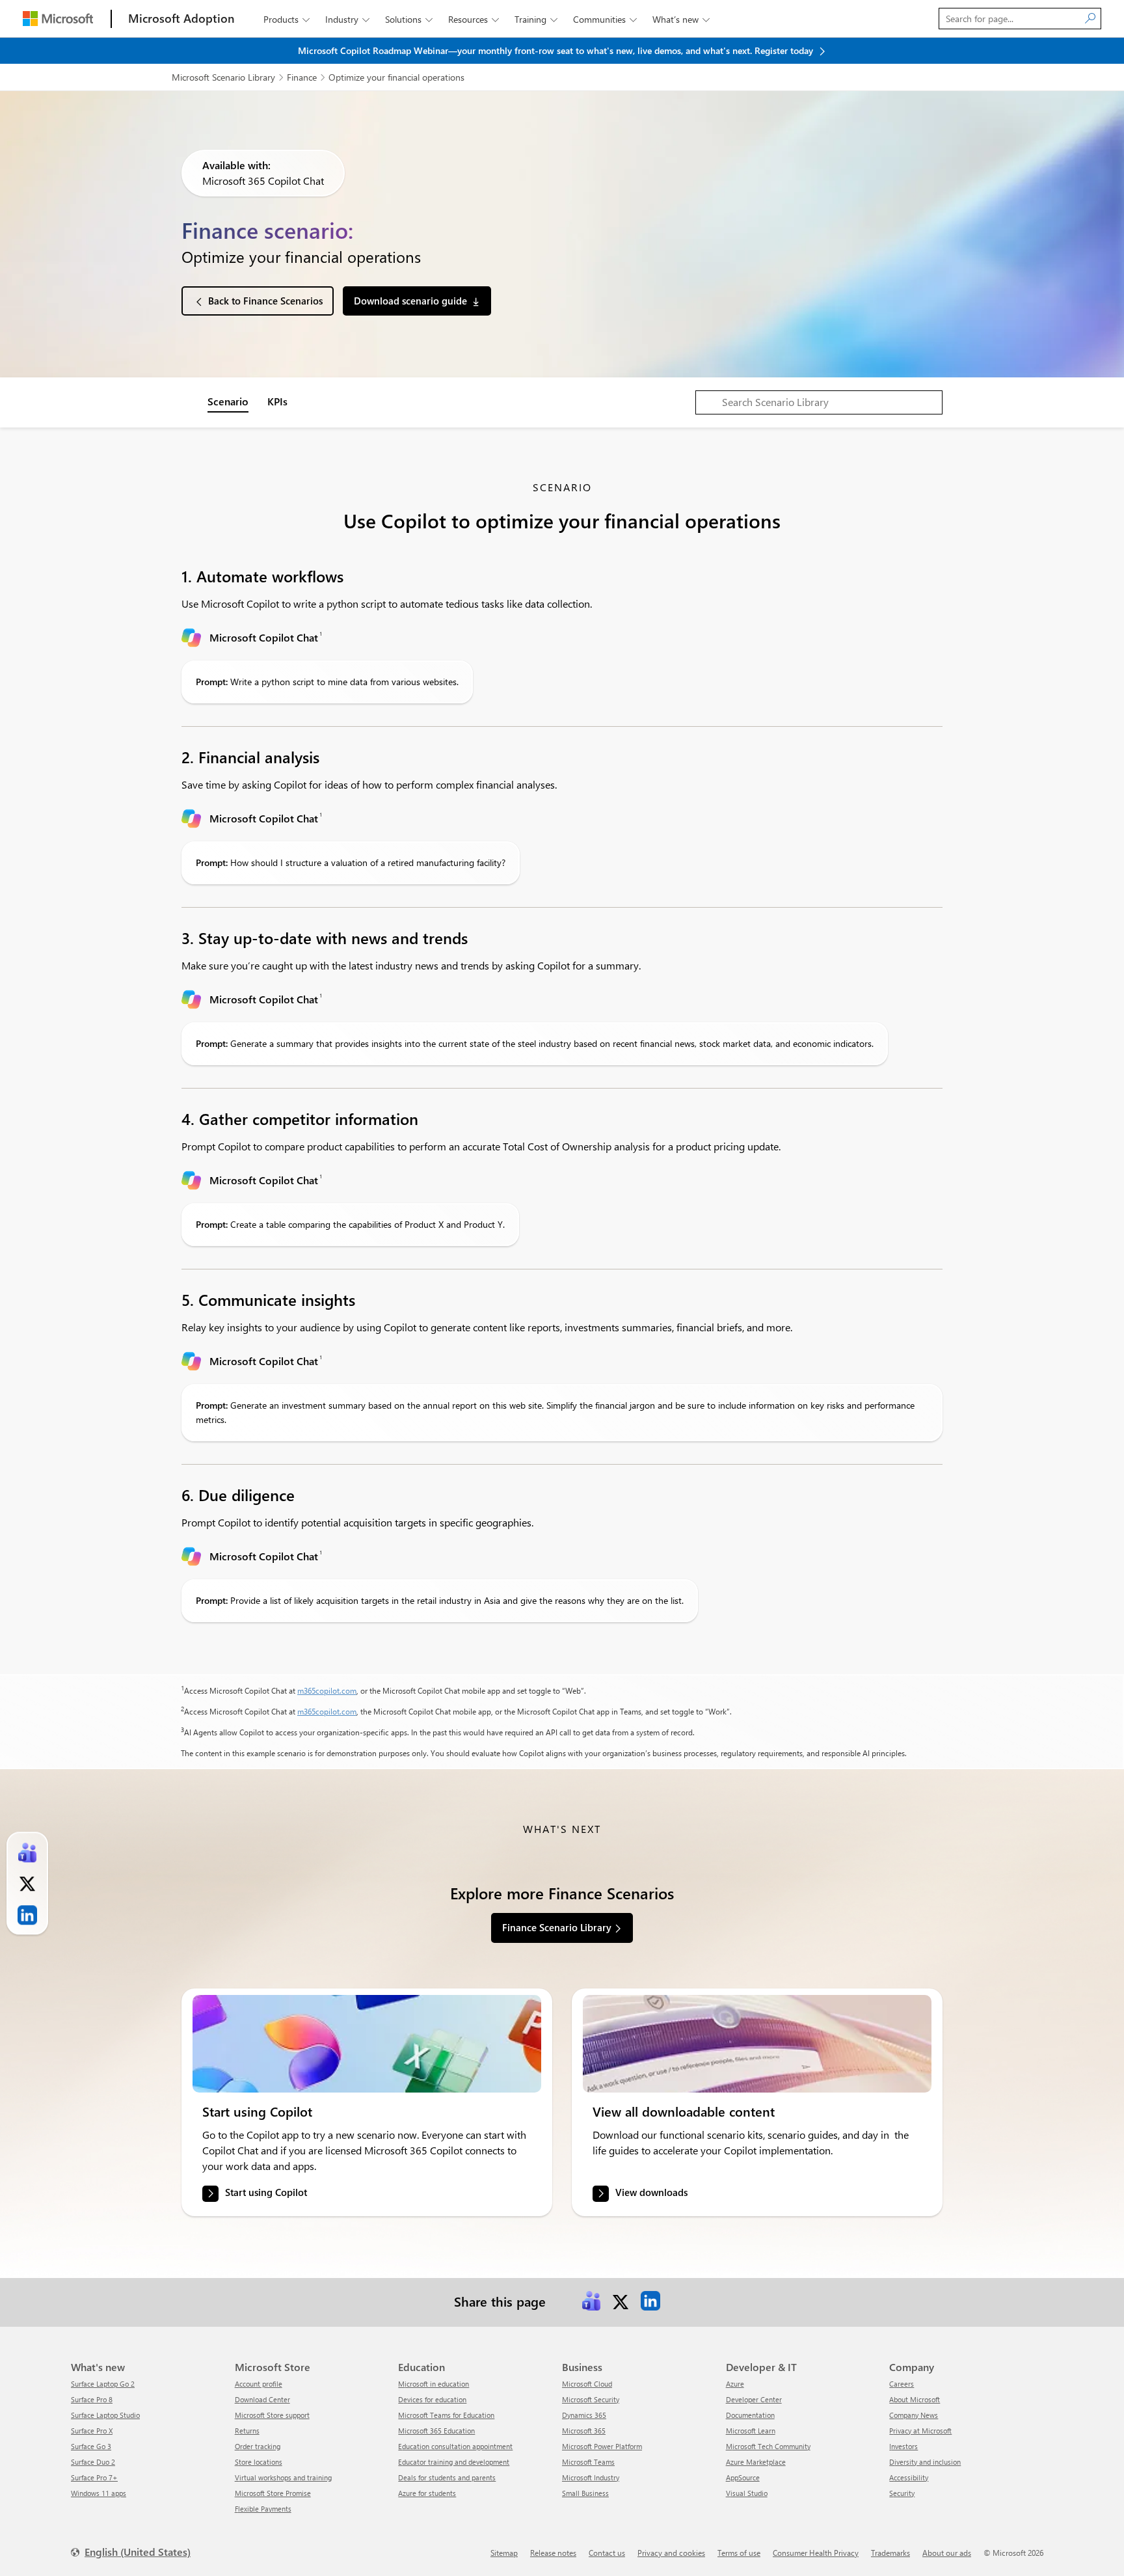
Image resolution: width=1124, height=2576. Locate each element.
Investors (903, 2446)
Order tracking (258, 2446)
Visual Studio (747, 2493)
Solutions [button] (409, 19)
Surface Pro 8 (92, 2399)
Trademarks (890, 2553)
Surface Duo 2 (93, 2462)
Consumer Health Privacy (816, 2553)
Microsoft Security (591, 2399)
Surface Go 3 (91, 2446)
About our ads (947, 2553)
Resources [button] (474, 19)
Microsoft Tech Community (768, 2446)
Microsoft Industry (591, 2477)
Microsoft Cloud (587, 2384)
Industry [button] (347, 19)
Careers (902, 2384)
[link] (367, 2044)
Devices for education (432, 2399)
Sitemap (504, 2553)
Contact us (607, 2553)
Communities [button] (605, 19)
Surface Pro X (92, 2431)
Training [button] (536, 19)
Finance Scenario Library (557, 1927)
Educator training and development (454, 2462)
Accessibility (909, 2477)
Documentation (750, 2415)
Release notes (553, 2553)
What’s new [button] (681, 19)
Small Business (585, 2493)
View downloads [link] (651, 2192)
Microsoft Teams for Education (446, 2415)
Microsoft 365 (584, 2431)
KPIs (277, 401)
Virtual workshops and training (283, 2477)
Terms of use (739, 2553)
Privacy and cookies (671, 2553)
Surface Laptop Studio (105, 2415)
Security (902, 2493)
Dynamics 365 (584, 2415)
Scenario (228, 401)
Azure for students (427, 2493)
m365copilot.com (327, 1690)
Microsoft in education (434, 2384)
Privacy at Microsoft (920, 2431)
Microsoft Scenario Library (223, 77)
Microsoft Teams (588, 2462)
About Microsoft (915, 2399)
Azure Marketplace (756, 2462)
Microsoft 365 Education (436, 2431)
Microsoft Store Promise (273, 2493)
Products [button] (287, 19)
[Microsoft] (58, 19)
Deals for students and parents (447, 2477)
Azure (735, 2384)
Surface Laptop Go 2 (103, 2384)
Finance (302, 77)
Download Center (262, 2399)
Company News (914, 2415)
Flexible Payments (263, 2509)
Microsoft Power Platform (602, 2446)
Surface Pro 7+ (94, 2477)
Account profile (259, 2384)
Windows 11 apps (99, 2493)
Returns (247, 2431)
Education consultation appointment (455, 2446)
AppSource (743, 2477)
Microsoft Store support (272, 2415)
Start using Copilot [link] (266, 2192)
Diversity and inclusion (925, 2462)
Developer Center (754, 2399)
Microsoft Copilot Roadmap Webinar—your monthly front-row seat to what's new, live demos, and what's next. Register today (557, 50)
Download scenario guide (410, 301)
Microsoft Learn (751, 2431)
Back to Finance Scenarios (265, 301)
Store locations (259, 2462)
